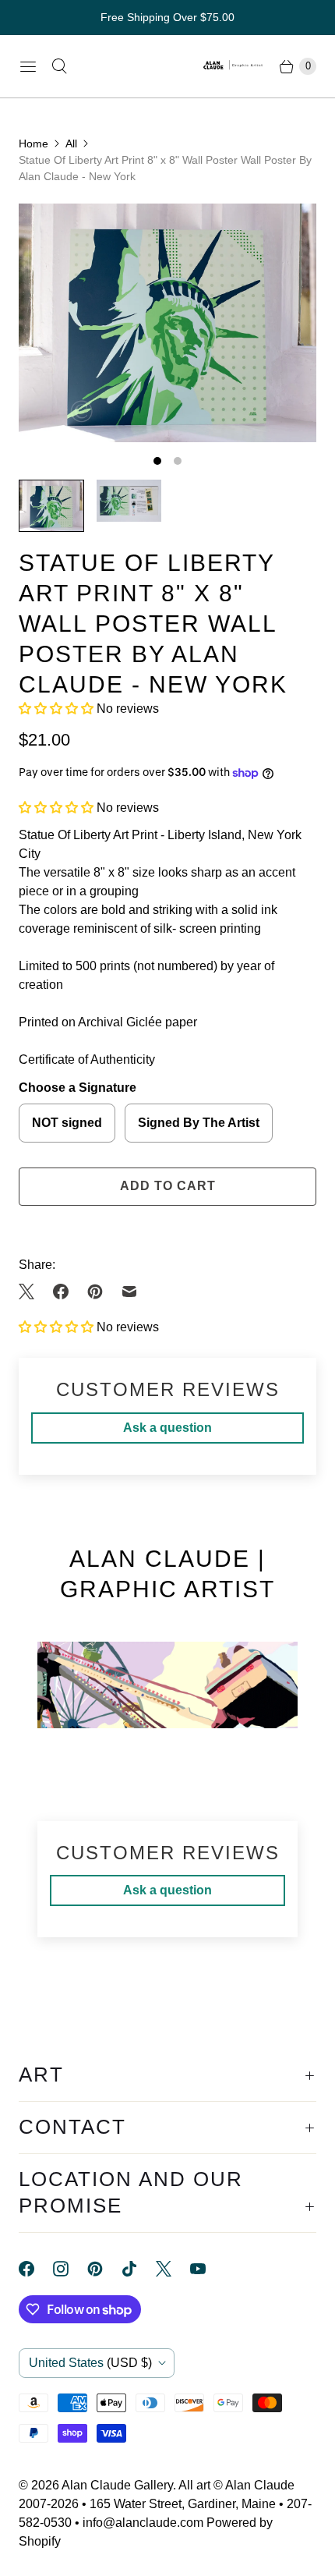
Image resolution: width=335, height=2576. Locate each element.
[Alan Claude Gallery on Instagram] (70, 2269)
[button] (58, 709)
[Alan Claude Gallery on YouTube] (207, 2269)
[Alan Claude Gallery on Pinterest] (104, 2269)
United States (90, 2363)
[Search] (59, 66)
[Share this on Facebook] (61, 1292)
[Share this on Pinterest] (95, 1292)
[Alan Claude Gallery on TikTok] (139, 2269)
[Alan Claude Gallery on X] (173, 2269)
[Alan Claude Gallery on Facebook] (36, 2269)
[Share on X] (31, 1292)
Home (33, 144)
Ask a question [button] (167, 1428)
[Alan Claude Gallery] (234, 66)
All (71, 144)
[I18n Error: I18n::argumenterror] (51, 506)
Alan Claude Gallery (117, 2485)
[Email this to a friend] (129, 1292)
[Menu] (28, 66)
